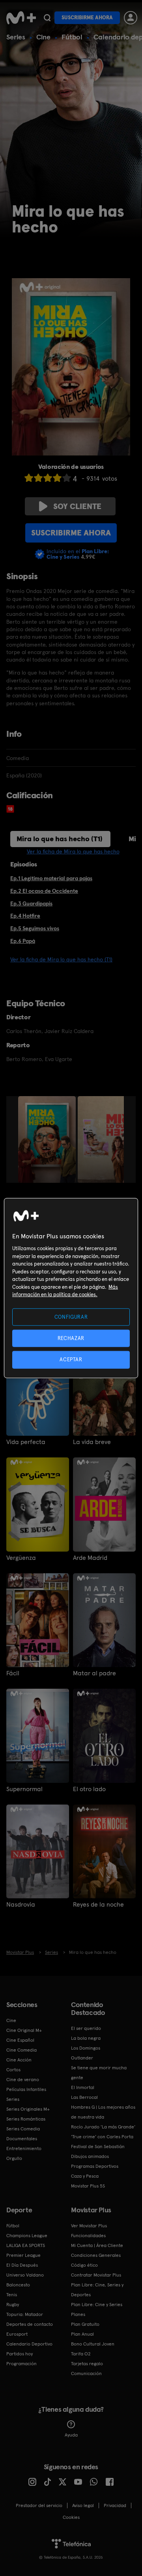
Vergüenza (21, 1558)
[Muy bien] (67, 478)
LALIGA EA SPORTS (26, 2245)
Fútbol (72, 37)
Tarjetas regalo (87, 2364)
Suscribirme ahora (87, 18)
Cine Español (20, 2040)
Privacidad (115, 2505)
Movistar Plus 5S (88, 2186)
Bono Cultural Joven (93, 2344)
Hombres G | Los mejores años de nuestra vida (103, 2112)
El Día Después (22, 2265)
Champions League (27, 2236)
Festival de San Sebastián (98, 2147)
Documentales (22, 2139)
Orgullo (14, 2158)
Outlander (82, 2058)
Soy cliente (77, 506)
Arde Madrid (90, 1558)
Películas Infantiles (26, 2089)
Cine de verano (23, 2080)
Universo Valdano (25, 2275)
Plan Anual (82, 2334)
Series (16, 37)
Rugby (13, 2305)
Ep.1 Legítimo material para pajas (51, 878)
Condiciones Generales (96, 2255)
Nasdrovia (21, 1905)
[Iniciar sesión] (131, 18)
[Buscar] (47, 18)
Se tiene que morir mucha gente (99, 2073)
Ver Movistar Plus (89, 2226)
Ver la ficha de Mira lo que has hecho (73, 851)
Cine (43, 37)
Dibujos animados (90, 2156)
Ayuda (71, 2435)
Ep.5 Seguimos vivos (35, 928)
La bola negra (86, 2038)
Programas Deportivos (95, 2166)
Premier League (23, 2255)
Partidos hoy (20, 2354)
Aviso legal (83, 2505)
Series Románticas (26, 2119)
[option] (48, 1139)
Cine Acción (19, 2060)
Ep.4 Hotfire (25, 916)
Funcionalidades (88, 2236)
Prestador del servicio (39, 2505)
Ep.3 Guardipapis (31, 903)
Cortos (13, 2070)
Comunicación (86, 2373)
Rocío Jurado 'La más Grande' (103, 2127)
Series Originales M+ (28, 2109)
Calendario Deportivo (29, 2344)
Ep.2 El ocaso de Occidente (44, 891)
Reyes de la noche (98, 1905)
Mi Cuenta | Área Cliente (97, 2245)
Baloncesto (18, 2285)
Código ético (84, 2265)
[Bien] (57, 478)
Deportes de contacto (30, 2324)
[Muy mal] (29, 478)
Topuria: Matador (25, 2314)
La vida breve (92, 1442)
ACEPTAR (71, 1360)
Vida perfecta (26, 1442)
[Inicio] (21, 18)
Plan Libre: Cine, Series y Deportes (97, 2290)
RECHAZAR (71, 1338)
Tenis (12, 2295)
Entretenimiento (24, 2149)
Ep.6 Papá (23, 941)
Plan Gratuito (85, 2324)
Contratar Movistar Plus (96, 2275)
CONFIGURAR (71, 1317)
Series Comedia (23, 2129)
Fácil (13, 1673)
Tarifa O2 (81, 2354)
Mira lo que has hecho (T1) (60, 839)
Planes (78, 2314)
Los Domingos (86, 2048)
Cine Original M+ (24, 2030)
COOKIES (71, 2517)
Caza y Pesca (85, 2176)
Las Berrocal (84, 2097)
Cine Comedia (21, 2050)
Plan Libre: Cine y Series (97, 2305)
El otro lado (89, 1789)
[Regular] (48, 478)
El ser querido (86, 2028)
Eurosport (17, 2334)
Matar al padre (94, 1673)
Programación (21, 2364)
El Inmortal (83, 2087)
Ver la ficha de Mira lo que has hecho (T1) (61, 959)
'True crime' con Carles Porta (102, 2137)
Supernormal (24, 1789)
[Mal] (38, 478)
